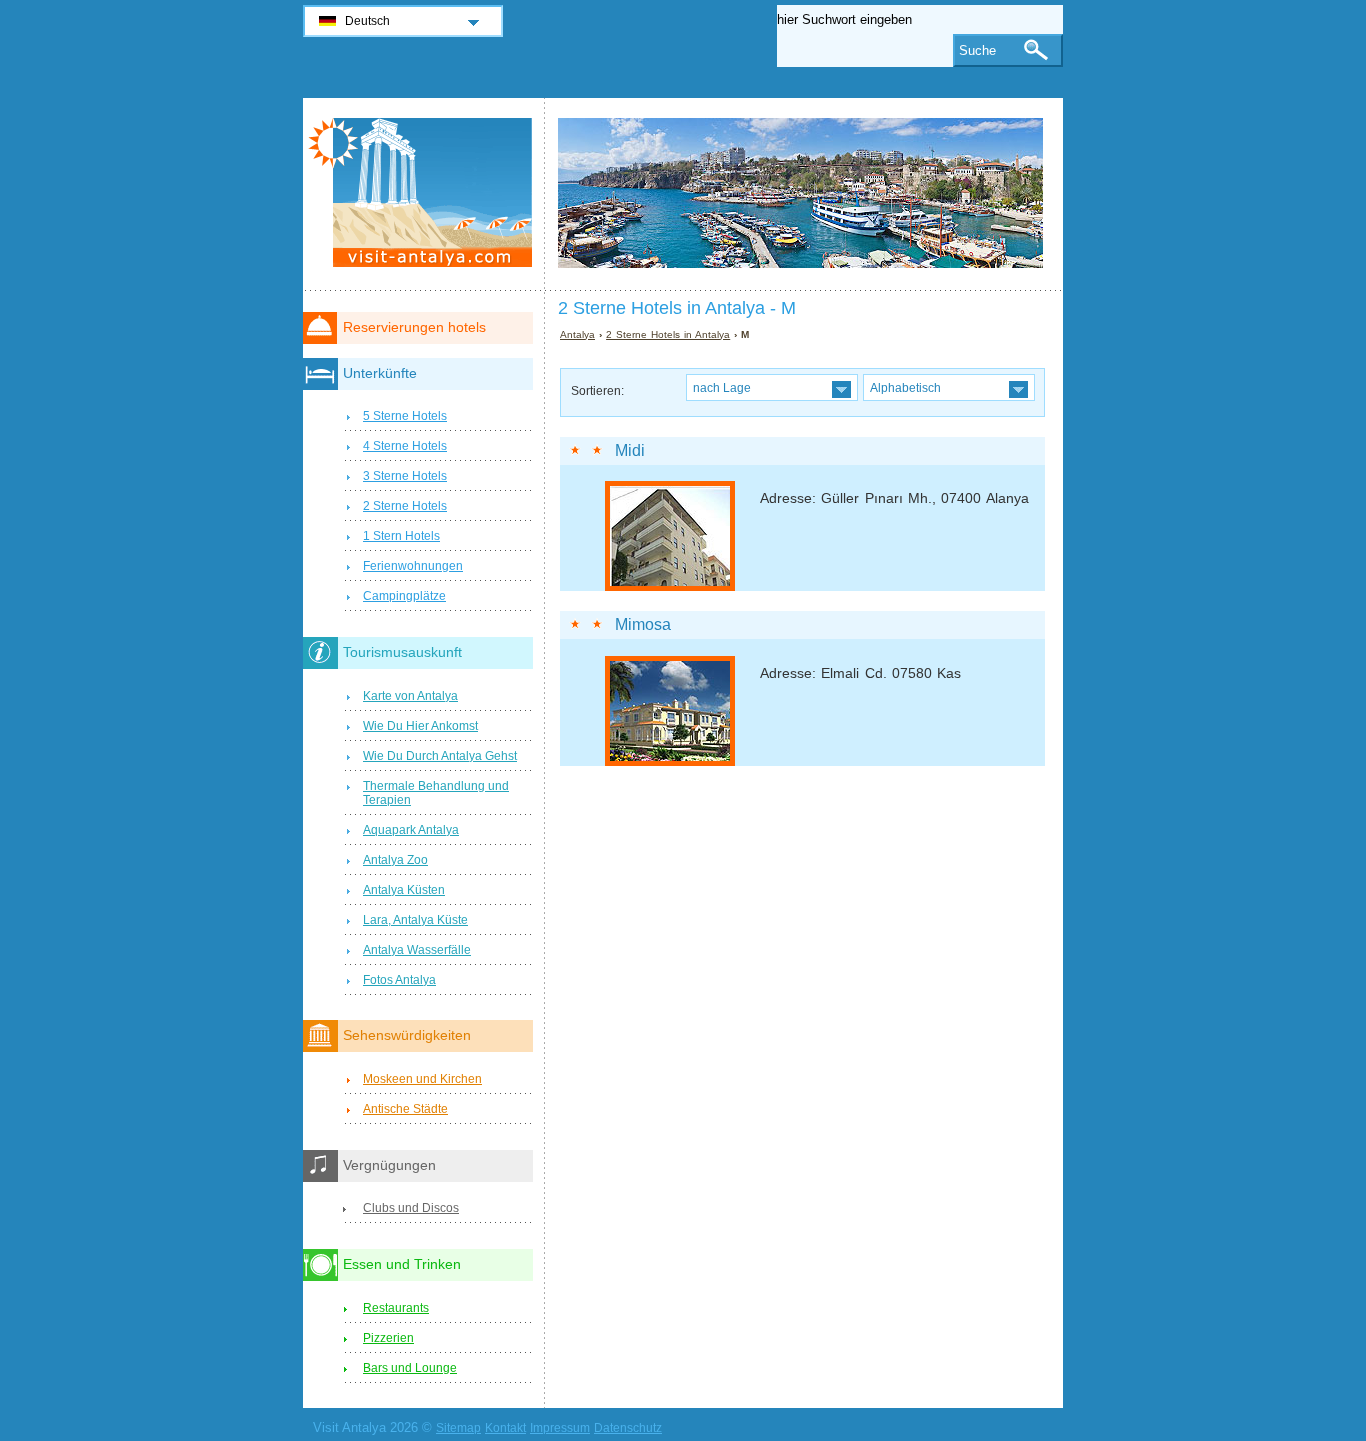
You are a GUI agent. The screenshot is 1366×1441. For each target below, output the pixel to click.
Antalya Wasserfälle (417, 950)
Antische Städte (405, 1109)
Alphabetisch (905, 387)
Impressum (560, 1428)
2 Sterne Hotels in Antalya (668, 334)
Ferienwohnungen (413, 566)
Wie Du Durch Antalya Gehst (440, 756)
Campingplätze (404, 596)
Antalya (577, 334)
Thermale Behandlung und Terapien (436, 793)
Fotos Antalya (399, 980)
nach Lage (722, 387)
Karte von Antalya (410, 696)
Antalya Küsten (404, 890)
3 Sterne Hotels (405, 476)
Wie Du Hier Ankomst (420, 726)
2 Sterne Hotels (405, 506)
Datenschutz (628, 1428)
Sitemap (458, 1428)
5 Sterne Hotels (405, 416)
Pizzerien (388, 1338)
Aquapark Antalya (411, 830)
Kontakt (505, 1428)
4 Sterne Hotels (405, 446)
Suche (977, 50)
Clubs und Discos (411, 1208)
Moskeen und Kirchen (422, 1079)
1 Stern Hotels (401, 536)
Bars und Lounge (410, 1368)
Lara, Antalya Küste (415, 920)
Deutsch (367, 21)
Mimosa (643, 624)
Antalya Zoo (395, 860)
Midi (630, 450)
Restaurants (396, 1308)
